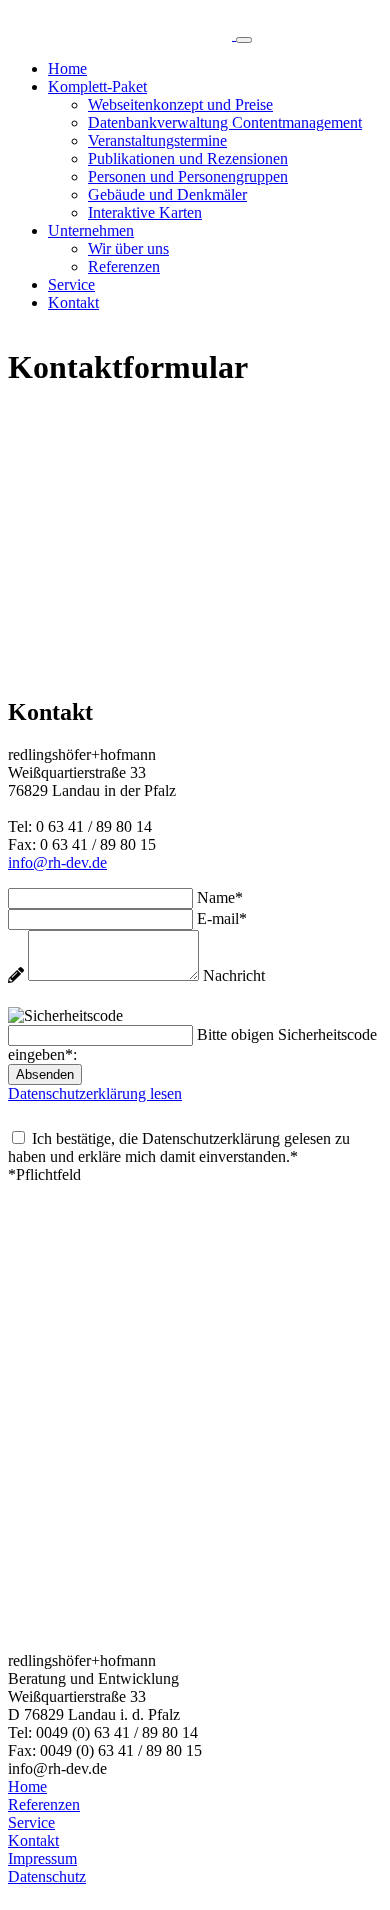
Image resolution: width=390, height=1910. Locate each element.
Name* (220, 897)
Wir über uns (128, 248)
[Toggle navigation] (244, 40)
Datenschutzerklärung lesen (95, 1093)
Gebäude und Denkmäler (167, 194)
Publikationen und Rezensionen (188, 158)
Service (71, 284)
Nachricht (234, 975)
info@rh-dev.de (57, 862)
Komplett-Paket (97, 86)
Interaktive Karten (145, 212)
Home (67, 68)
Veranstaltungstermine (157, 140)
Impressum (42, 1858)
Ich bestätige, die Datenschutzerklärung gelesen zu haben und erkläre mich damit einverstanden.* (179, 1147)
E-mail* (222, 918)
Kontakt (73, 302)
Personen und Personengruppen (188, 176)
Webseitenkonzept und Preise (180, 104)
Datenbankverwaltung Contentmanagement (225, 122)
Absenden (45, 1074)
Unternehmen (91, 230)
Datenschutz (47, 1876)
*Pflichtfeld (44, 1174)
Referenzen (124, 266)
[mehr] (122, 34)
